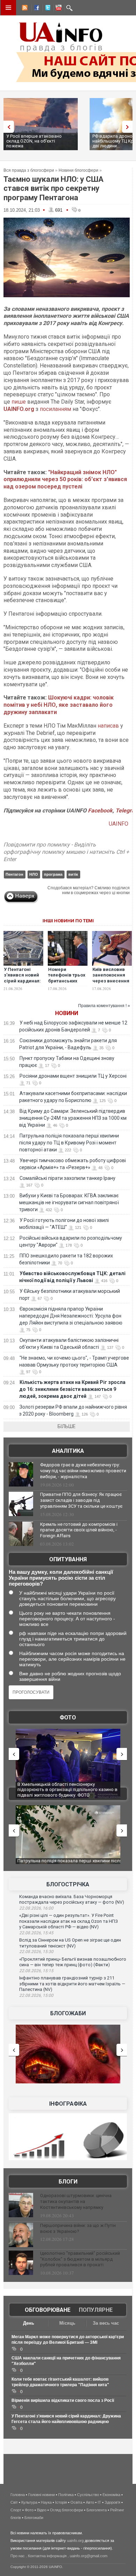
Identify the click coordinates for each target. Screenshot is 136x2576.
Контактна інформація (47, 2556)
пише (19, 402)
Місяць (67, 2323)
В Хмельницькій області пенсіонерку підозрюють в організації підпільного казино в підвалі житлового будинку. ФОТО (67, 1790)
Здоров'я (112, 2502)
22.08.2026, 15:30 (36, 1952)
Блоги (68, 2182)
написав (108, 726)
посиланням (55, 409)
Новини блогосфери (78, 170)
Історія (61, 2502)
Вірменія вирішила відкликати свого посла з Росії (63, 2400)
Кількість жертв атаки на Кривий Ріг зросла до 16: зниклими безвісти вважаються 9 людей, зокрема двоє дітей (72, 1389)
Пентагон (14, 874)
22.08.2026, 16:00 (36, 1908)
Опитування (68, 1559)
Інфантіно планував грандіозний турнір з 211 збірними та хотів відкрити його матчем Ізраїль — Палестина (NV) (72, 1984)
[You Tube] (58, 9)
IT (99, 2502)
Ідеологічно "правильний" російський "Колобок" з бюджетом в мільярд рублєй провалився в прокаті (80, 2259)
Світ (14, 2502)
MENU (8, 8)
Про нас (18, 2556)
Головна (18, 2495)
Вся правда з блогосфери (29, 170)
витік (73, 874)
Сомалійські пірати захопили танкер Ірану (67, 1178)
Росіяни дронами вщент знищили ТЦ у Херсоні (73, 1076)
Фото (68, 1718)
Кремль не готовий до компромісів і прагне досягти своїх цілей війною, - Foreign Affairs (79, 1530)
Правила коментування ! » (104, 1006)
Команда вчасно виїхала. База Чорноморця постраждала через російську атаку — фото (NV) (72, 1899)
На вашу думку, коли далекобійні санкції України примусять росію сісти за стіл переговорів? (61, 1578)
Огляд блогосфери (66, 2510)
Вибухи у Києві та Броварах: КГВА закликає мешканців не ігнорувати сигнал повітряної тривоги (69, 1202)
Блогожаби (68, 2013)
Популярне (96, 2310)
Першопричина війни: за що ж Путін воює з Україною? (78, 2228)
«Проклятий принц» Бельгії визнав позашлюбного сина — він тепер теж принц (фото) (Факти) (73, 1962)
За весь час (106, 2323)
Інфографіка (68, 2104)
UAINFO (119, 824)
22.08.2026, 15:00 (36, 1995)
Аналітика (68, 1451)
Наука (46, 2502)
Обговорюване (48, 2310)
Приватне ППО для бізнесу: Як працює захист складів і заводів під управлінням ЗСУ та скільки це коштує (81, 1500)
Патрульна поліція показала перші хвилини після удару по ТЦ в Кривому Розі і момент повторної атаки (69, 1143)
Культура (29, 2502)
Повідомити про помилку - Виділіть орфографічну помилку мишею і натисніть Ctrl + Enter (66, 852)
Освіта (76, 2502)
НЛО (34, 874)
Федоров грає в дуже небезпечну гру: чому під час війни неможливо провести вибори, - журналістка (83, 1471)
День (29, 2323)
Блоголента (97, 2510)
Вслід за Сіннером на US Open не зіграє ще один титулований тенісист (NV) (70, 1943)
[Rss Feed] (24, 9)
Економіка (111, 2495)
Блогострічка (68, 1884)
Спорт (16, 2510)
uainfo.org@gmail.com (89, 2556)
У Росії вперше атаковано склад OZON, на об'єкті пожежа (34, 141)
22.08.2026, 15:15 (36, 1971)
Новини (67, 1013)
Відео (42, 2510)
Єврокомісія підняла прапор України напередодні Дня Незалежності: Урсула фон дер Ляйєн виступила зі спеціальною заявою (71, 1316)
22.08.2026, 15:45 (36, 1933)
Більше (67, 1426)
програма (53, 874)
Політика (66, 2495)
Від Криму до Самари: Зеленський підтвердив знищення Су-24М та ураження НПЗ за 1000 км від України (73, 1118)
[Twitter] (46, 9)
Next (129, 127)
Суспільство (88, 2495)
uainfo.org (75, 2541)
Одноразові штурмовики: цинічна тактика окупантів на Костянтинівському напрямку (76, 2201)
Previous (7, 127)
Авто (90, 2502)
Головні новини (41, 2495)
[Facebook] (35, 9)
